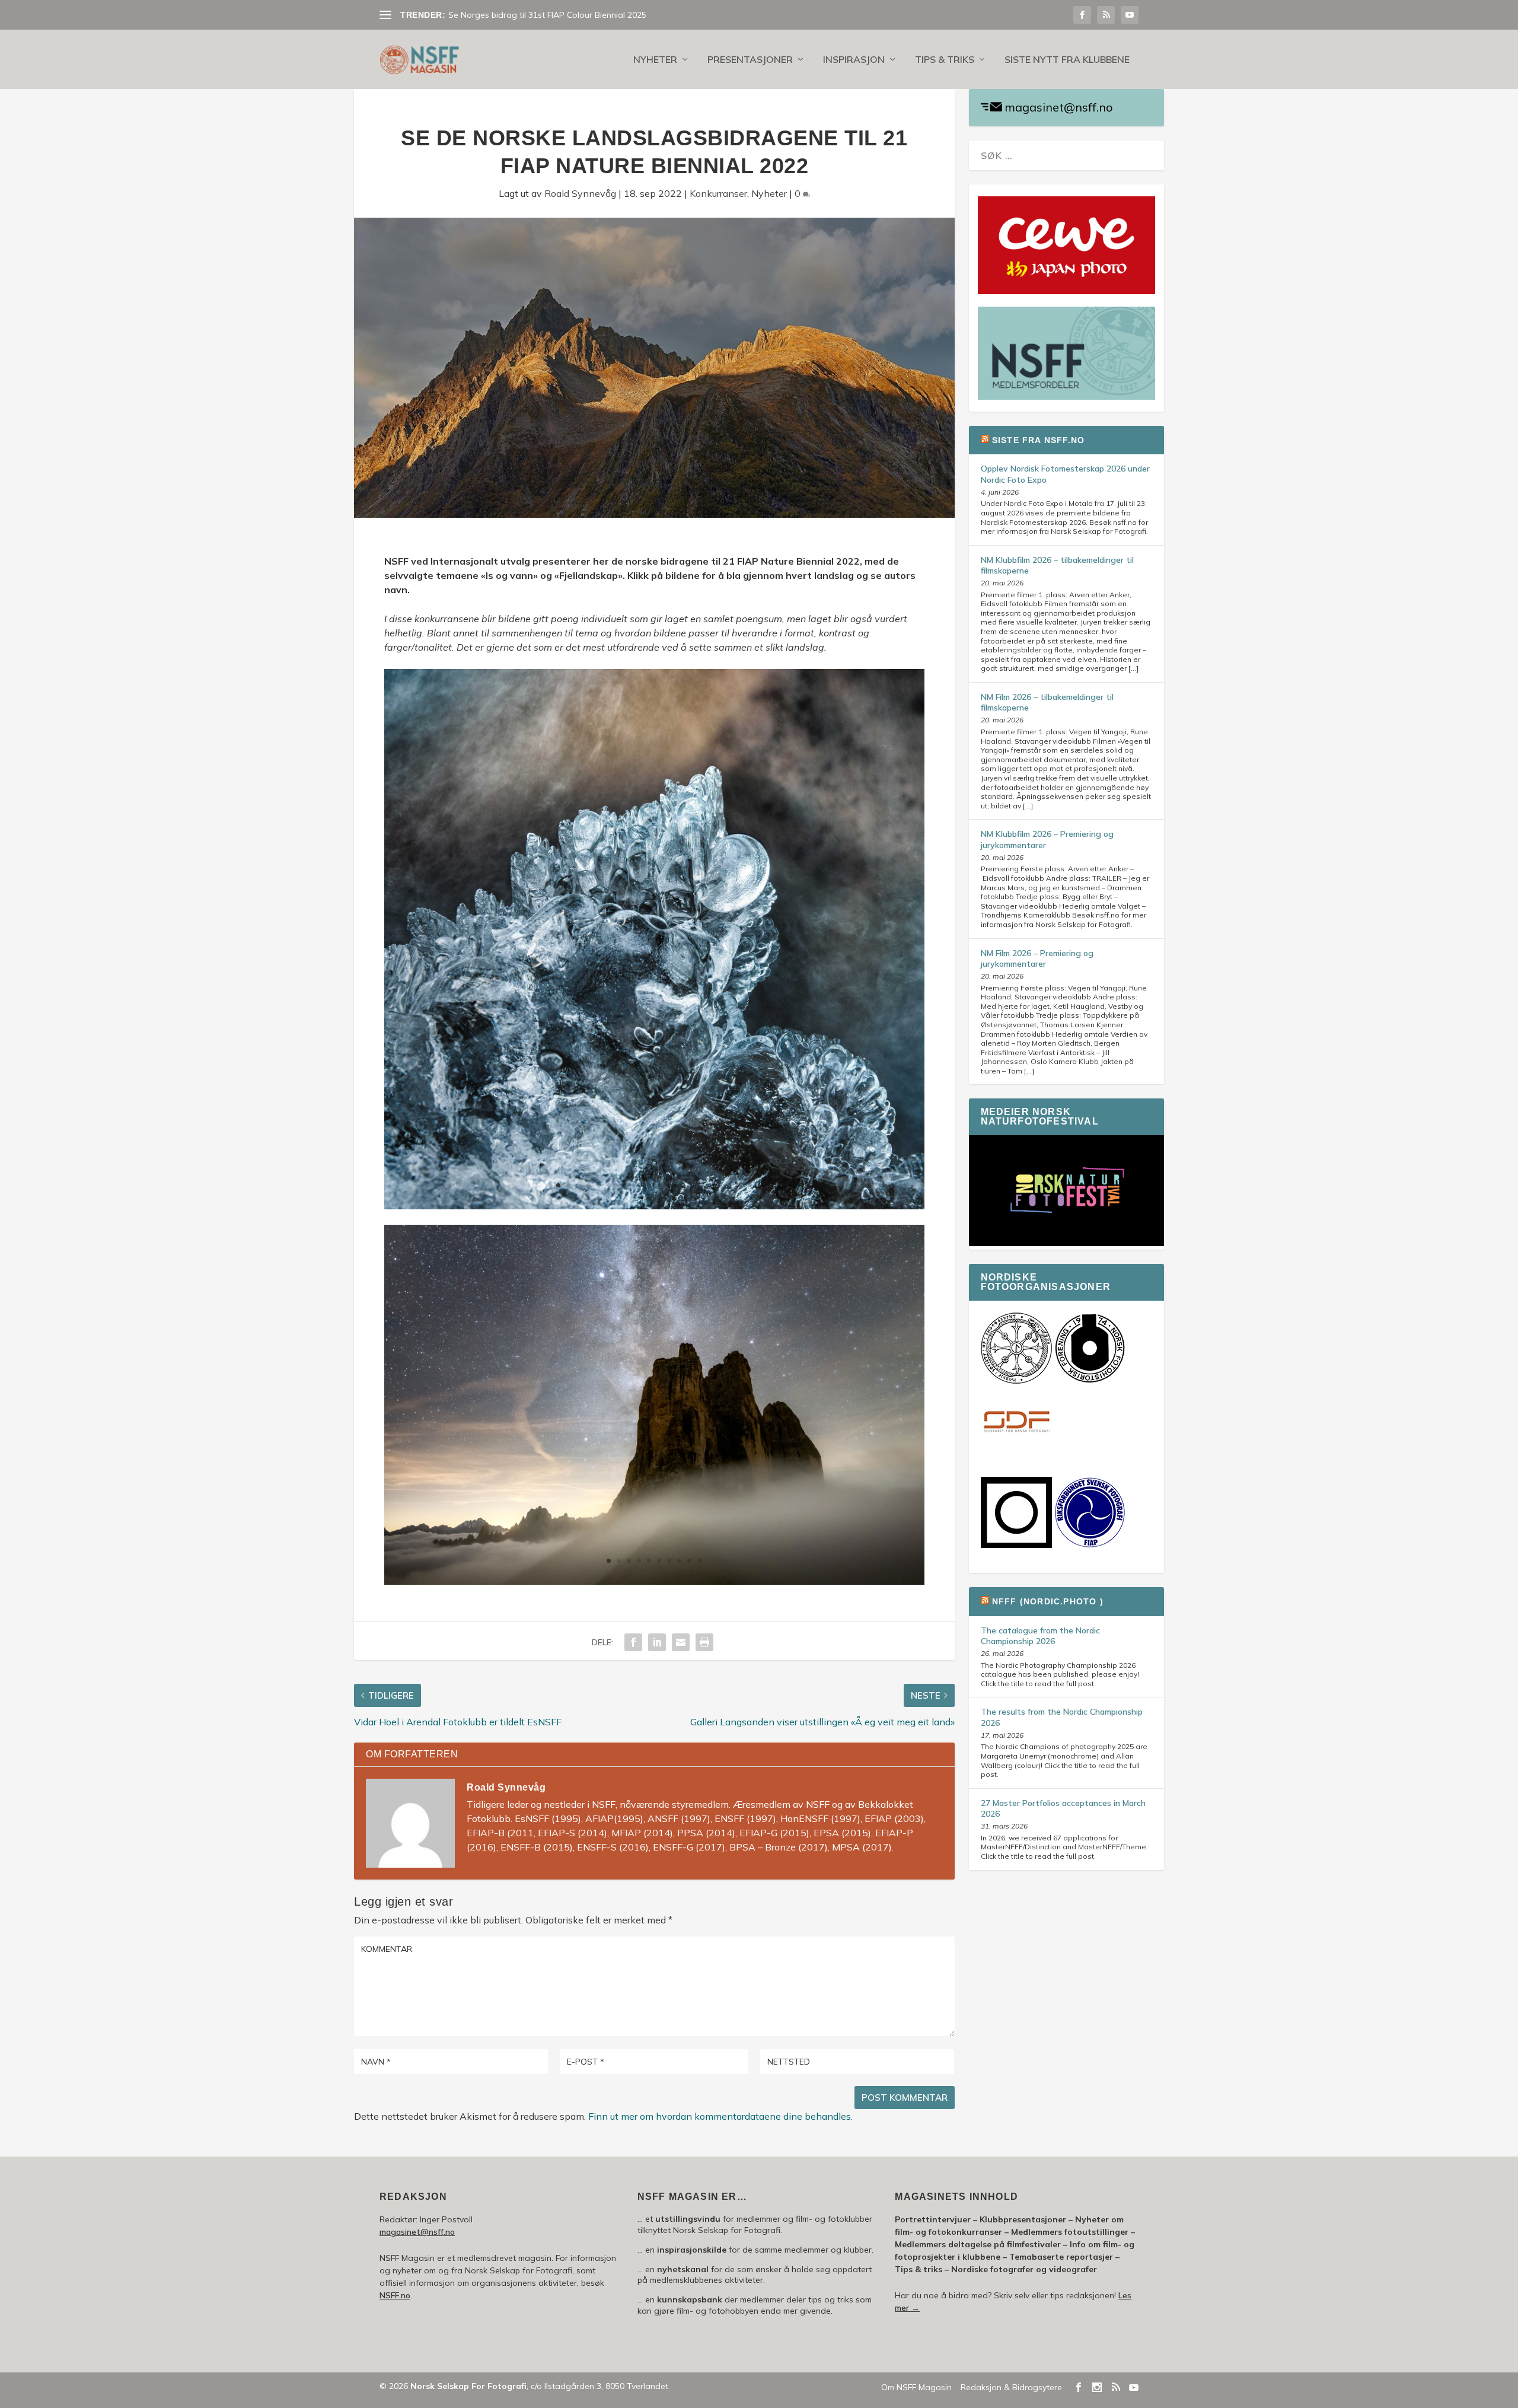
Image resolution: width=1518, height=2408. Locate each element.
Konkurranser (718, 193)
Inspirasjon (854, 60)
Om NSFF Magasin (916, 2387)
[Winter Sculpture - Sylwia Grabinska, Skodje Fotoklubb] (654, 1206)
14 (689, 1185)
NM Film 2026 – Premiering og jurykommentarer (1037, 958)
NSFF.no (395, 2295)
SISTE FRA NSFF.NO (1038, 440)
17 (720, 1185)
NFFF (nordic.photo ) (1048, 1601)
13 (679, 1185)
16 (709, 1185)
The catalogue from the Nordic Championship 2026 (1040, 1636)
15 (699, 1185)
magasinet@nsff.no (1059, 107)
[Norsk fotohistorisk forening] (1090, 1381)
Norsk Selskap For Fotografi (468, 2386)
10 (649, 1185)
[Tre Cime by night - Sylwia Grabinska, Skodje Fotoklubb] (654, 1581)
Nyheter (655, 60)
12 (669, 1185)
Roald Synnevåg (580, 193)
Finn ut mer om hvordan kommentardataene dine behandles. (720, 2116)
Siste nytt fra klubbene (1067, 60)
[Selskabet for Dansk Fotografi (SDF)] (1016, 1455)
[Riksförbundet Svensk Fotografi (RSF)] (1090, 1545)
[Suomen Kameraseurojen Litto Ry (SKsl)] (1016, 1545)
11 (659, 1185)
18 (730, 1185)
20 (750, 1185)
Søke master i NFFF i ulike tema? (510, 15)
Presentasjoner (750, 60)
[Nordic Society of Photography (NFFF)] (1016, 1381)
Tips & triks (945, 60)
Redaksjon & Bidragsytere (1011, 2387)
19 (740, 1185)
